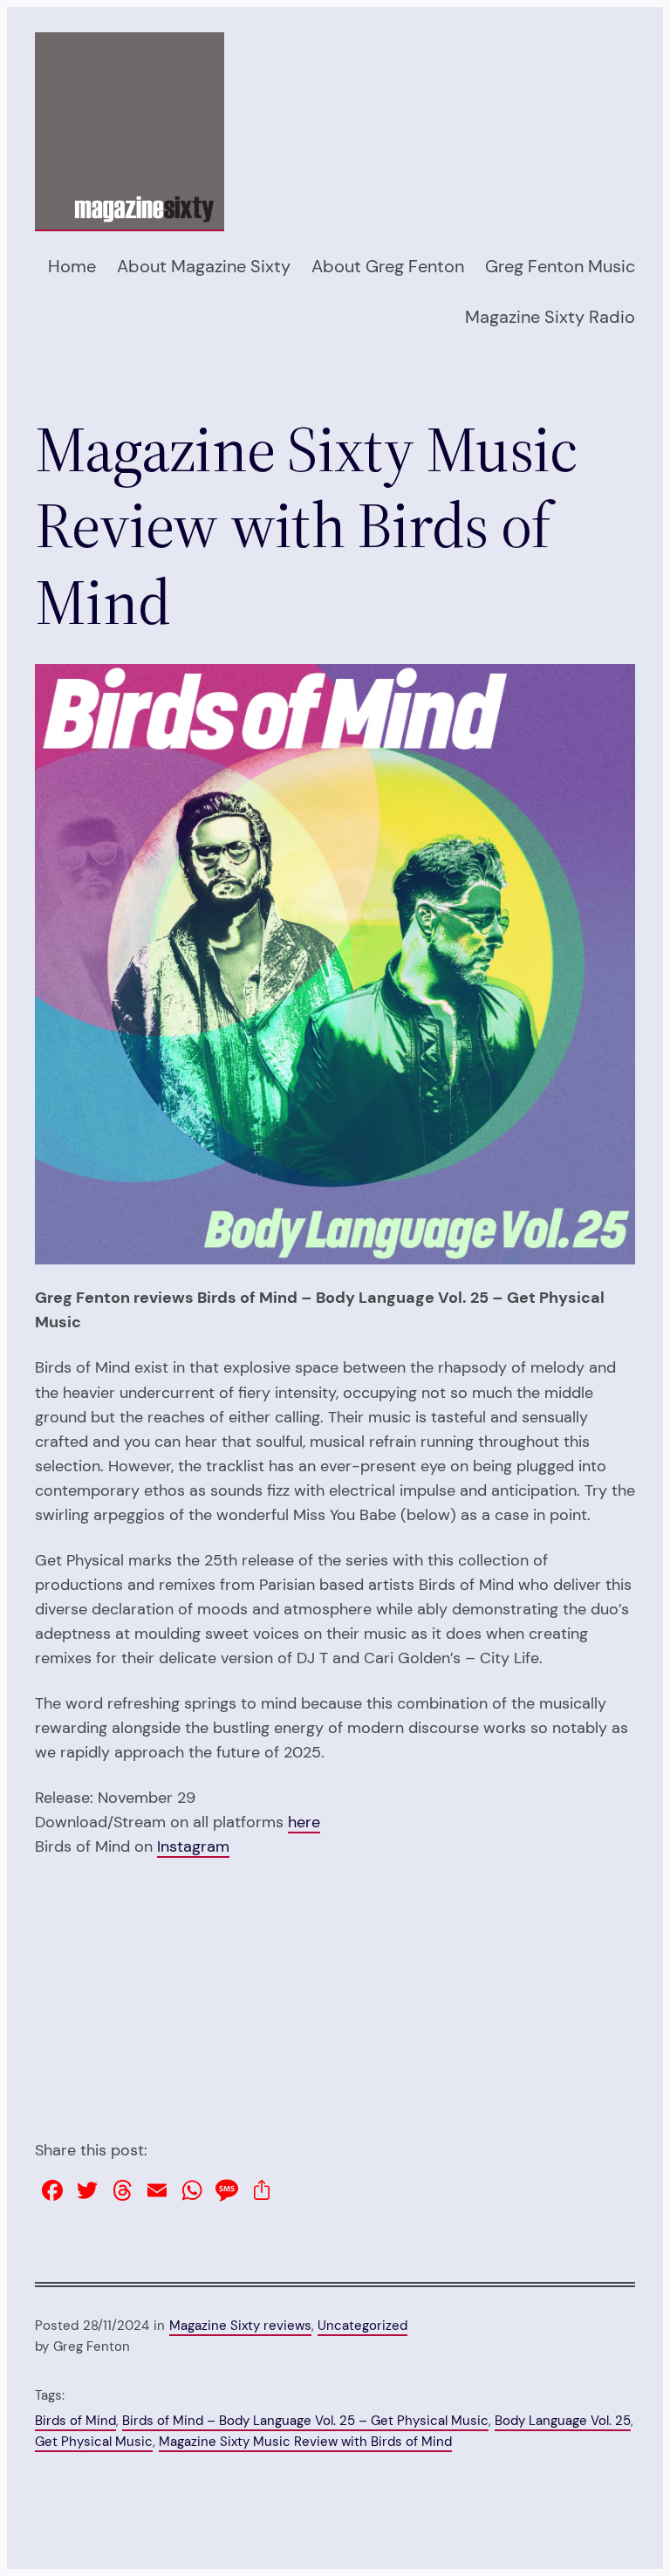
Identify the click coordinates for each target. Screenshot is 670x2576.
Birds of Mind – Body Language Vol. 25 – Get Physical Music (305, 2421)
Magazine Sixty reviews (240, 2326)
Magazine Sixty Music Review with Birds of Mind (305, 2442)
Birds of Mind (75, 2421)
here (304, 1822)
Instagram (193, 1846)
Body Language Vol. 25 (563, 2421)
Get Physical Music (94, 2442)
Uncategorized (362, 2326)
